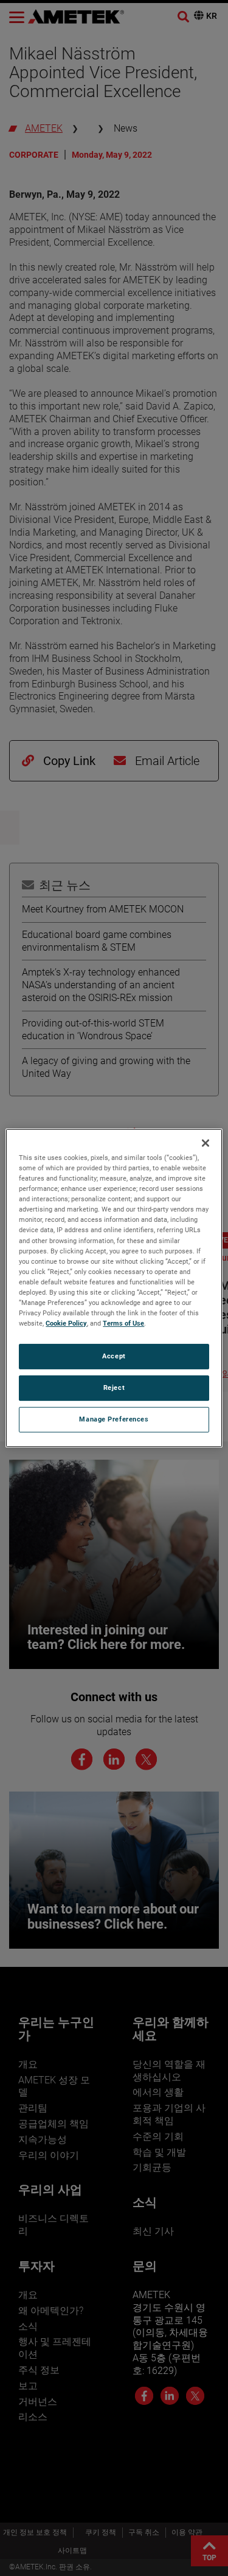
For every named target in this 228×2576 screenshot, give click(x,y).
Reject (114, 1387)
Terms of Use (123, 1323)
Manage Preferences (114, 1419)
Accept (114, 1356)
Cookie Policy (66, 1323)
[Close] (206, 1143)
